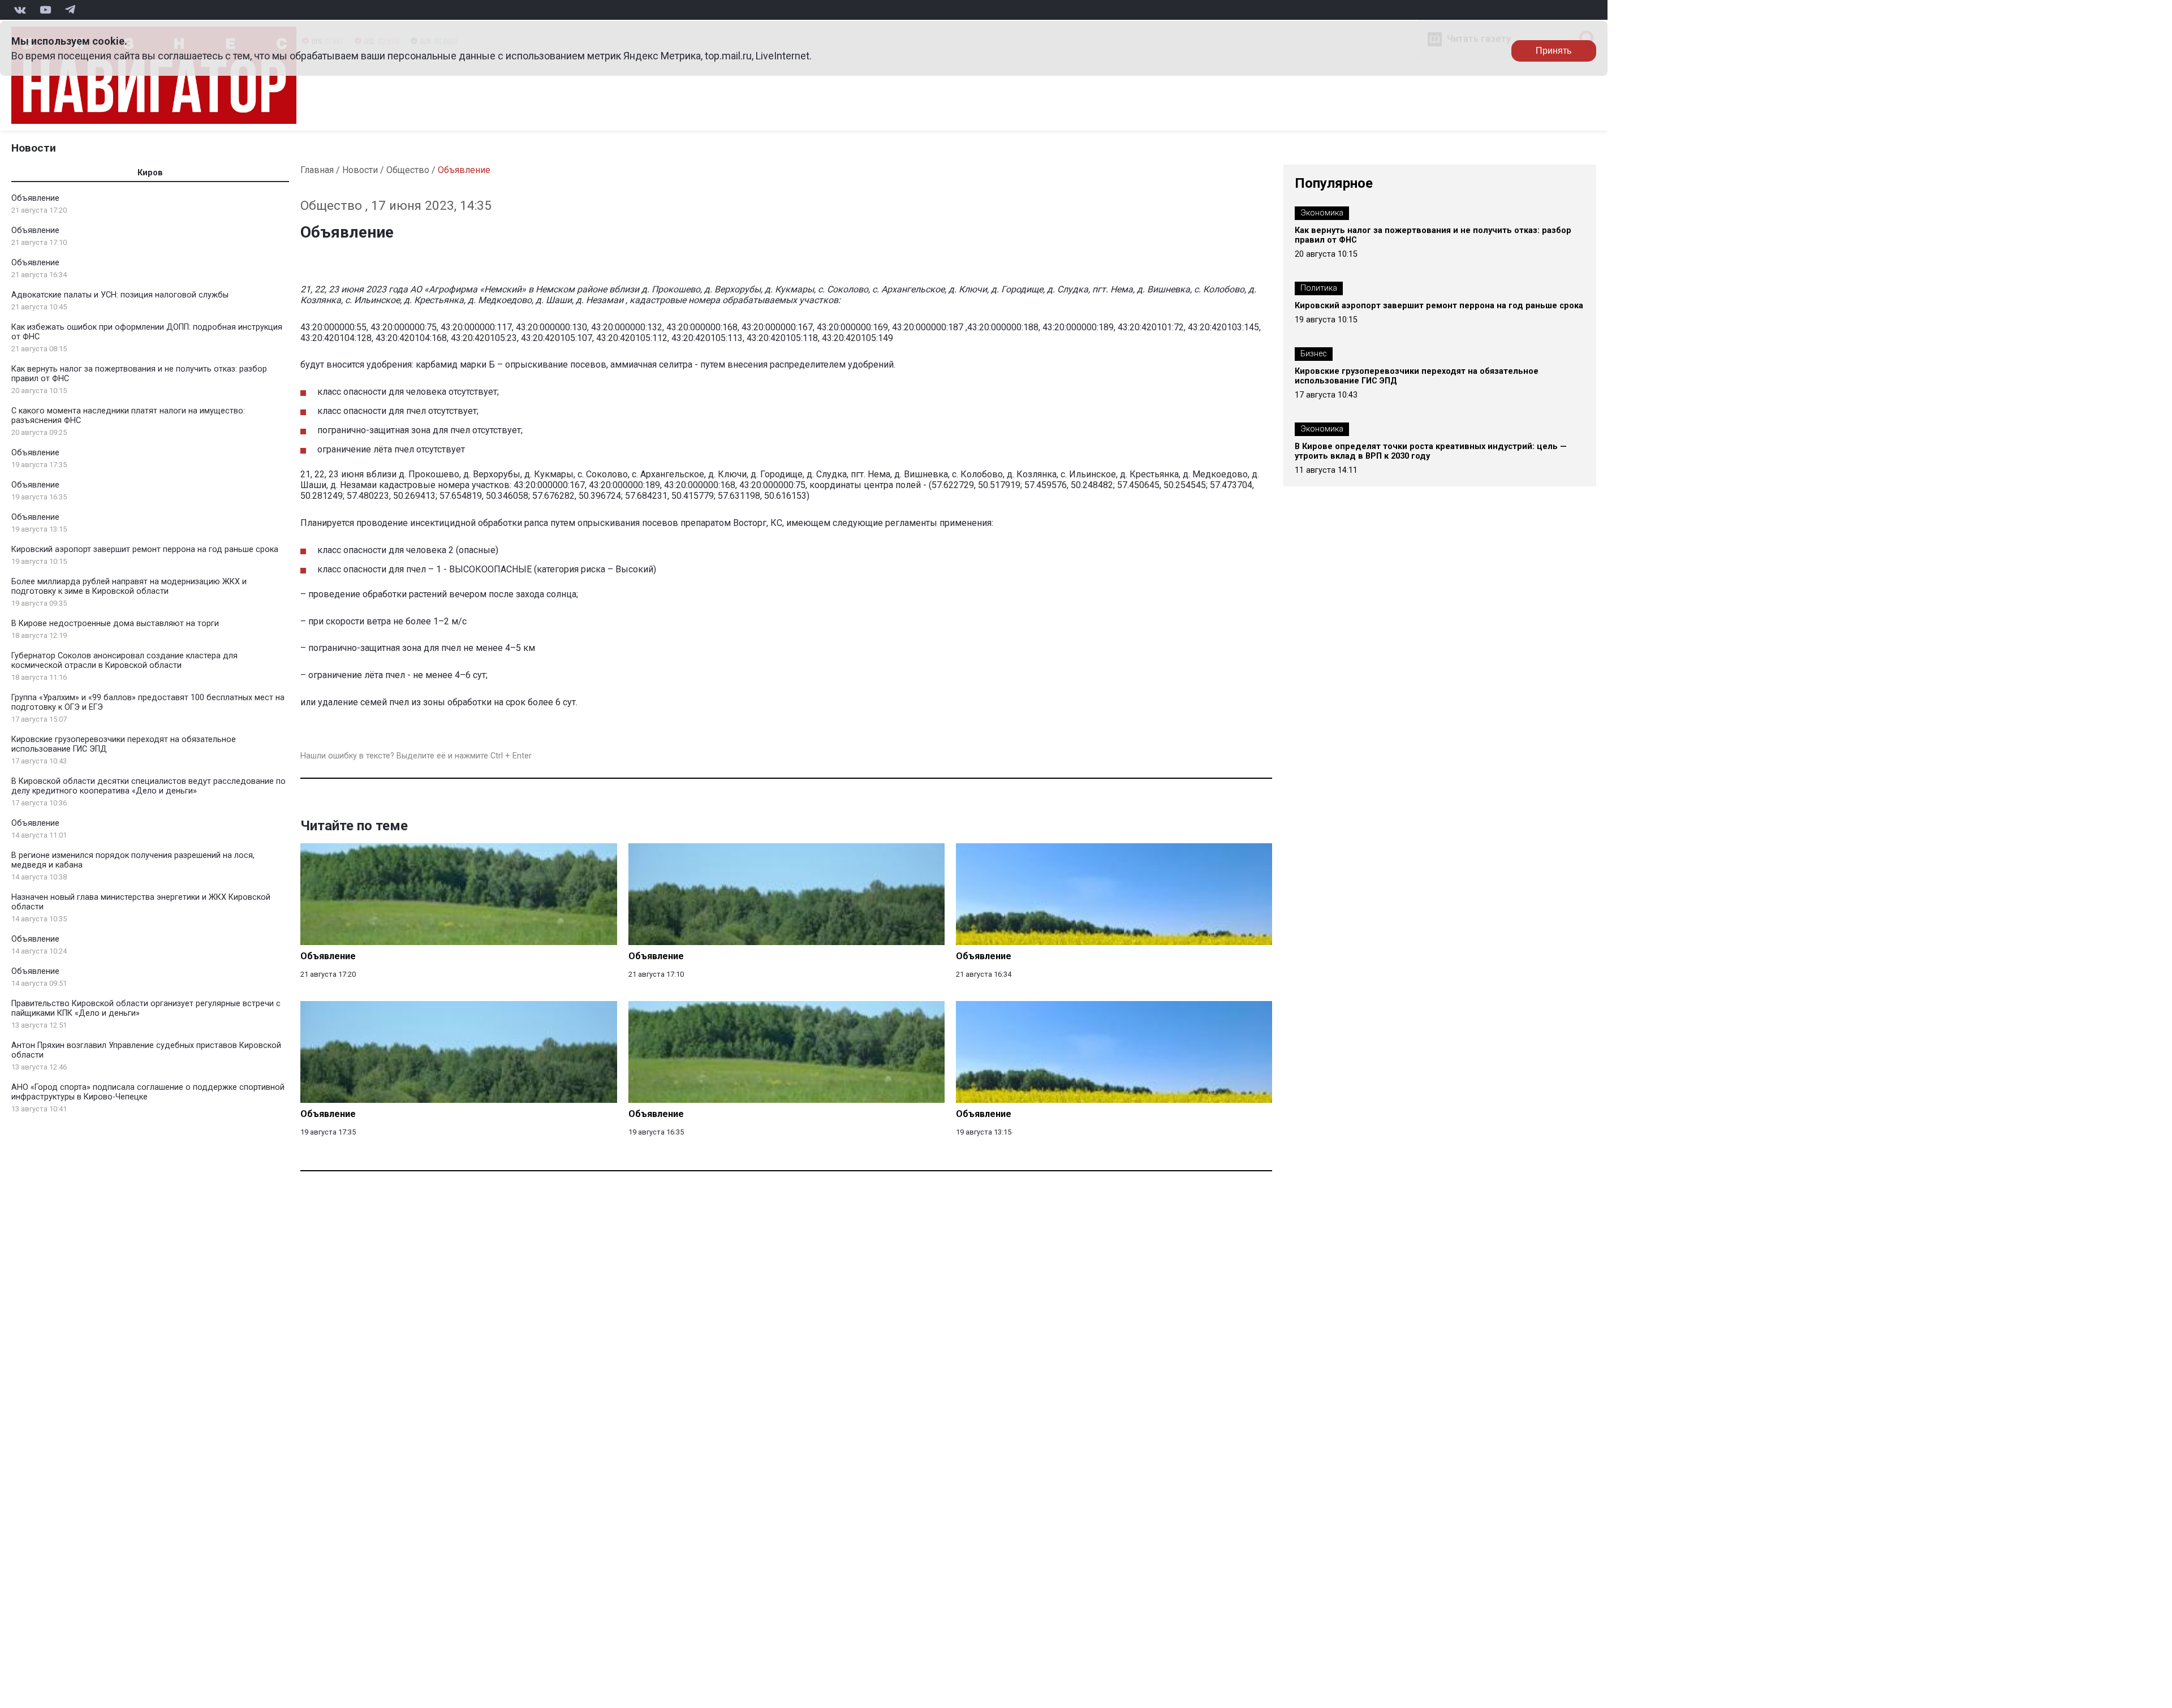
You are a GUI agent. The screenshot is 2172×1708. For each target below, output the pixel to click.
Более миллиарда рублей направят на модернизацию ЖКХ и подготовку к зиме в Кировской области (129, 586)
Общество (408, 170)
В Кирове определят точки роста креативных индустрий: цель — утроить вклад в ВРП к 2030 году (1431, 451)
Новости (34, 148)
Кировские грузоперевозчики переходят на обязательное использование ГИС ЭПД (1417, 376)
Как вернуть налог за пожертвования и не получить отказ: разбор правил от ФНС (1433, 235)
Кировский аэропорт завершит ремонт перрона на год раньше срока (145, 549)
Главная (317, 170)
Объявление (35, 198)
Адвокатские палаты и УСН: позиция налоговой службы (120, 295)
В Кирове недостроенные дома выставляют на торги (115, 624)
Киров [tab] (150, 173)
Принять (1553, 51)
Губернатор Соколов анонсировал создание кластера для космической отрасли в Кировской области (124, 661)
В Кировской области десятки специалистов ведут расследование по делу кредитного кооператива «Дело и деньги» (148, 786)
